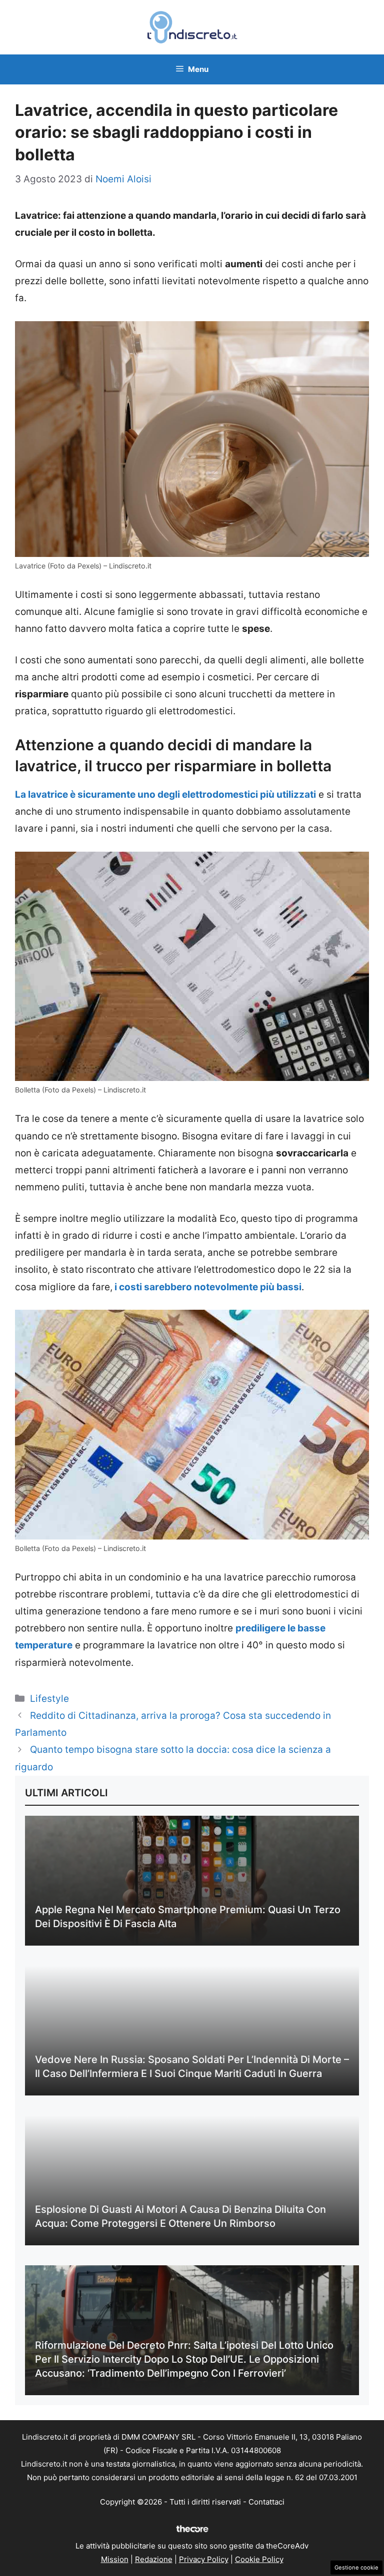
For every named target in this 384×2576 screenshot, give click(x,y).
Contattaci (266, 2502)
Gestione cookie (356, 2568)
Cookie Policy (259, 2559)
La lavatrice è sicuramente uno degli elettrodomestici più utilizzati (165, 794)
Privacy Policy (204, 2559)
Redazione (154, 2559)
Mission (115, 2559)
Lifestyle (49, 1699)
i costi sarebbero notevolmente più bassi (207, 1287)
